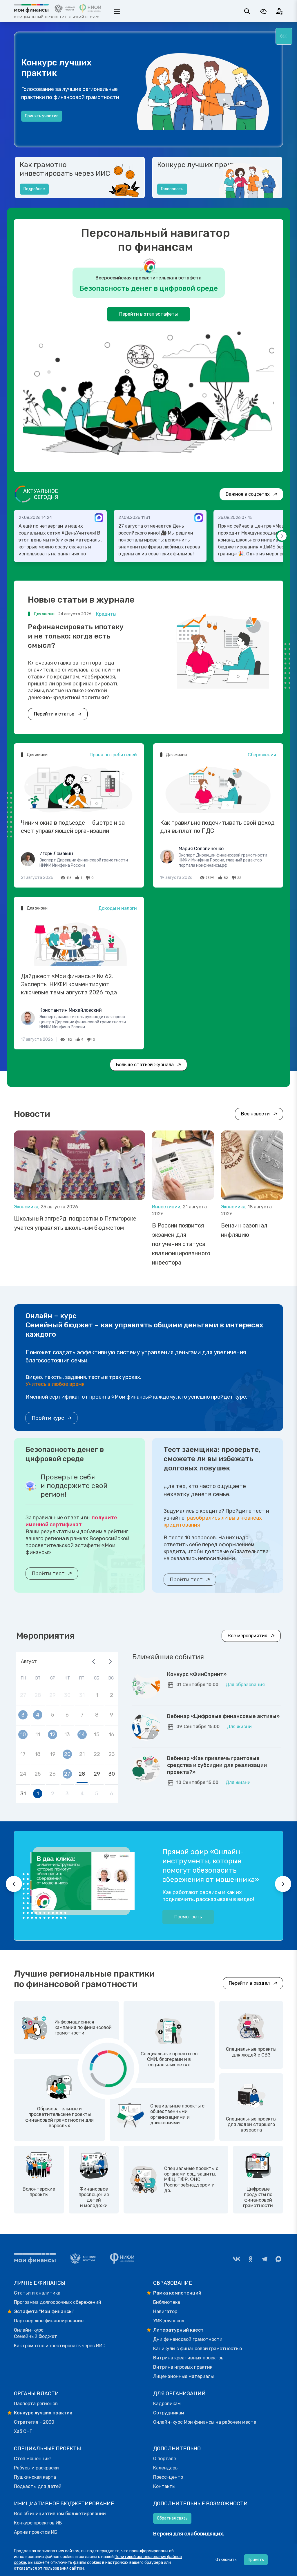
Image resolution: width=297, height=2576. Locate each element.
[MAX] (278, 2259)
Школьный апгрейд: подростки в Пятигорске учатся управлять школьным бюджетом (75, 1223)
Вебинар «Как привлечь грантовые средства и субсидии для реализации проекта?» (217, 1765)
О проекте (35, 125)
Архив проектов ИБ (36, 2532)
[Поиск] (247, 11)
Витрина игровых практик (183, 2367)
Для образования (245, 1685)
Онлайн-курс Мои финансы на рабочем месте (205, 2422)
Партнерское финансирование (49, 2321)
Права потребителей (113, 755)
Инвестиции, (167, 1207)
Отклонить (226, 2560)
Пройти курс (48, 1418)
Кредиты (106, 614)
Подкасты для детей (38, 2486)
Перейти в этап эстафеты (148, 314)
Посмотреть (188, 1917)
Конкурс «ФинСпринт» (197, 1674)
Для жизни (239, 1727)
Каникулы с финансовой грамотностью (198, 2349)
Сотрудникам (169, 2413)
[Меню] (284, 36)
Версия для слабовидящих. (189, 2534)
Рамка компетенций (177, 2293)
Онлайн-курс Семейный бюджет (36, 2333)
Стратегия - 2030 (34, 2422)
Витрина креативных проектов (188, 2358)
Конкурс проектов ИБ (38, 2523)
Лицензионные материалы (183, 2376)
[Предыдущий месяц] (94, 1662)
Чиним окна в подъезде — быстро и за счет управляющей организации (73, 827)
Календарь (165, 2468)
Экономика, (27, 1207)
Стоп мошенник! (32, 2459)
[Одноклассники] (251, 2259)
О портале (165, 2459)
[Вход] (280, 11)
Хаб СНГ (23, 2431)
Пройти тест (48, 1574)
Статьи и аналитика (37, 2293)
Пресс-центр (168, 2477)
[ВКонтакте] (237, 2259)
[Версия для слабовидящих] (263, 11)
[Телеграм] (265, 2259)
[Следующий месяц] (110, 1662)
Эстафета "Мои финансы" (44, 2311)
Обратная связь (172, 2518)
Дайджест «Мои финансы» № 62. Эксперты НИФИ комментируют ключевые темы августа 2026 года (69, 984)
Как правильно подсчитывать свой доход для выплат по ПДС (217, 827)
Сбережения (262, 755)
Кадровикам (167, 2404)
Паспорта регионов (36, 2404)
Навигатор (165, 2311)
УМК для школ (169, 2321)
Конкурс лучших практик (200, 165)
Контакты (164, 2486)
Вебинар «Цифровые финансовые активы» (223, 1716)
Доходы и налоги (118, 908)
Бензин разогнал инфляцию (244, 1230)
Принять (256, 2560)
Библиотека (167, 2302)
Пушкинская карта (35, 2477)
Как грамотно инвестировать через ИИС (65, 169)
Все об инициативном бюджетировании (60, 2514)
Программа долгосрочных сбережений (58, 2302)
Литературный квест (178, 2330)
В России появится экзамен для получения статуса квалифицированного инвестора (181, 1244)
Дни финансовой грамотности (188, 2339)
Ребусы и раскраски (36, 2468)
